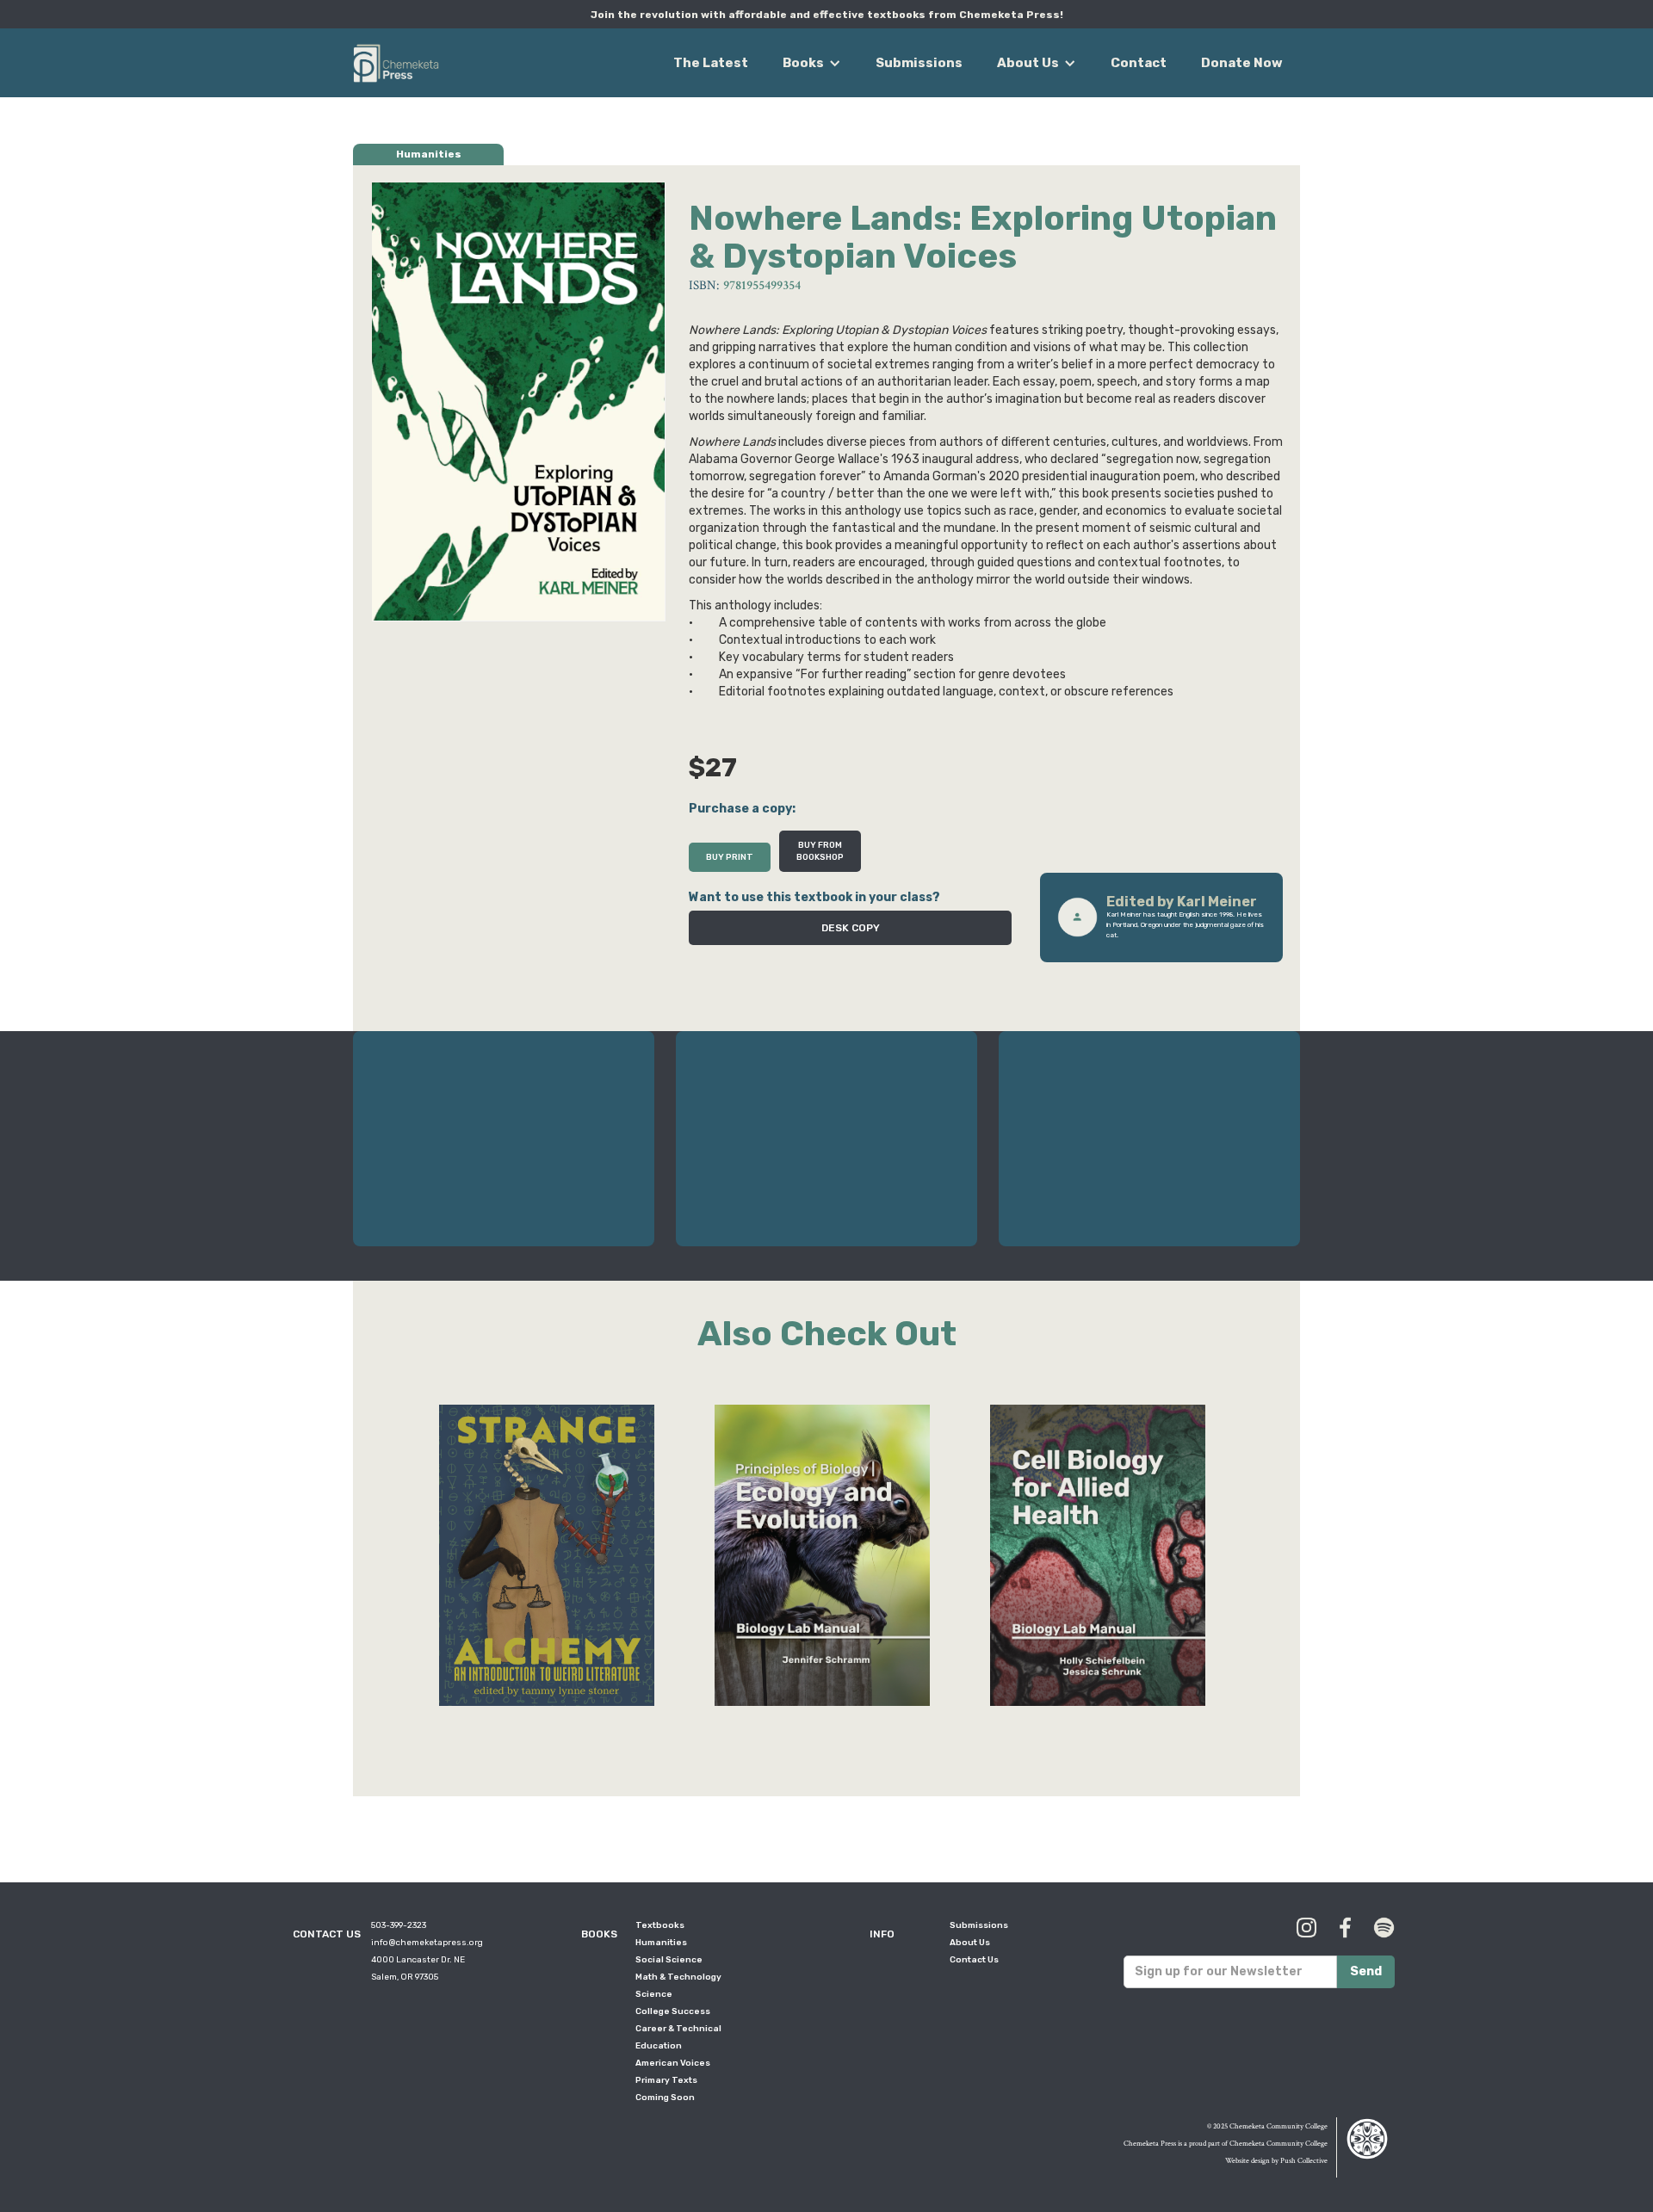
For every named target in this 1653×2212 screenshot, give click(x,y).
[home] (396, 60)
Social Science (669, 1960)
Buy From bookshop (820, 851)
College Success (673, 2011)
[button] (812, 63)
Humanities (661, 1943)
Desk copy (851, 928)
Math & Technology (678, 1977)
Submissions (919, 63)
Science (654, 1994)
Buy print (730, 857)
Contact (1139, 63)
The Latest (711, 63)
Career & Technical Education (678, 2037)
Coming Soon (665, 2098)
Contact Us (974, 1960)
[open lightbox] (519, 402)
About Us (970, 1943)
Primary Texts (666, 2080)
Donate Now (1242, 63)
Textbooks (660, 1925)
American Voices (673, 2063)
